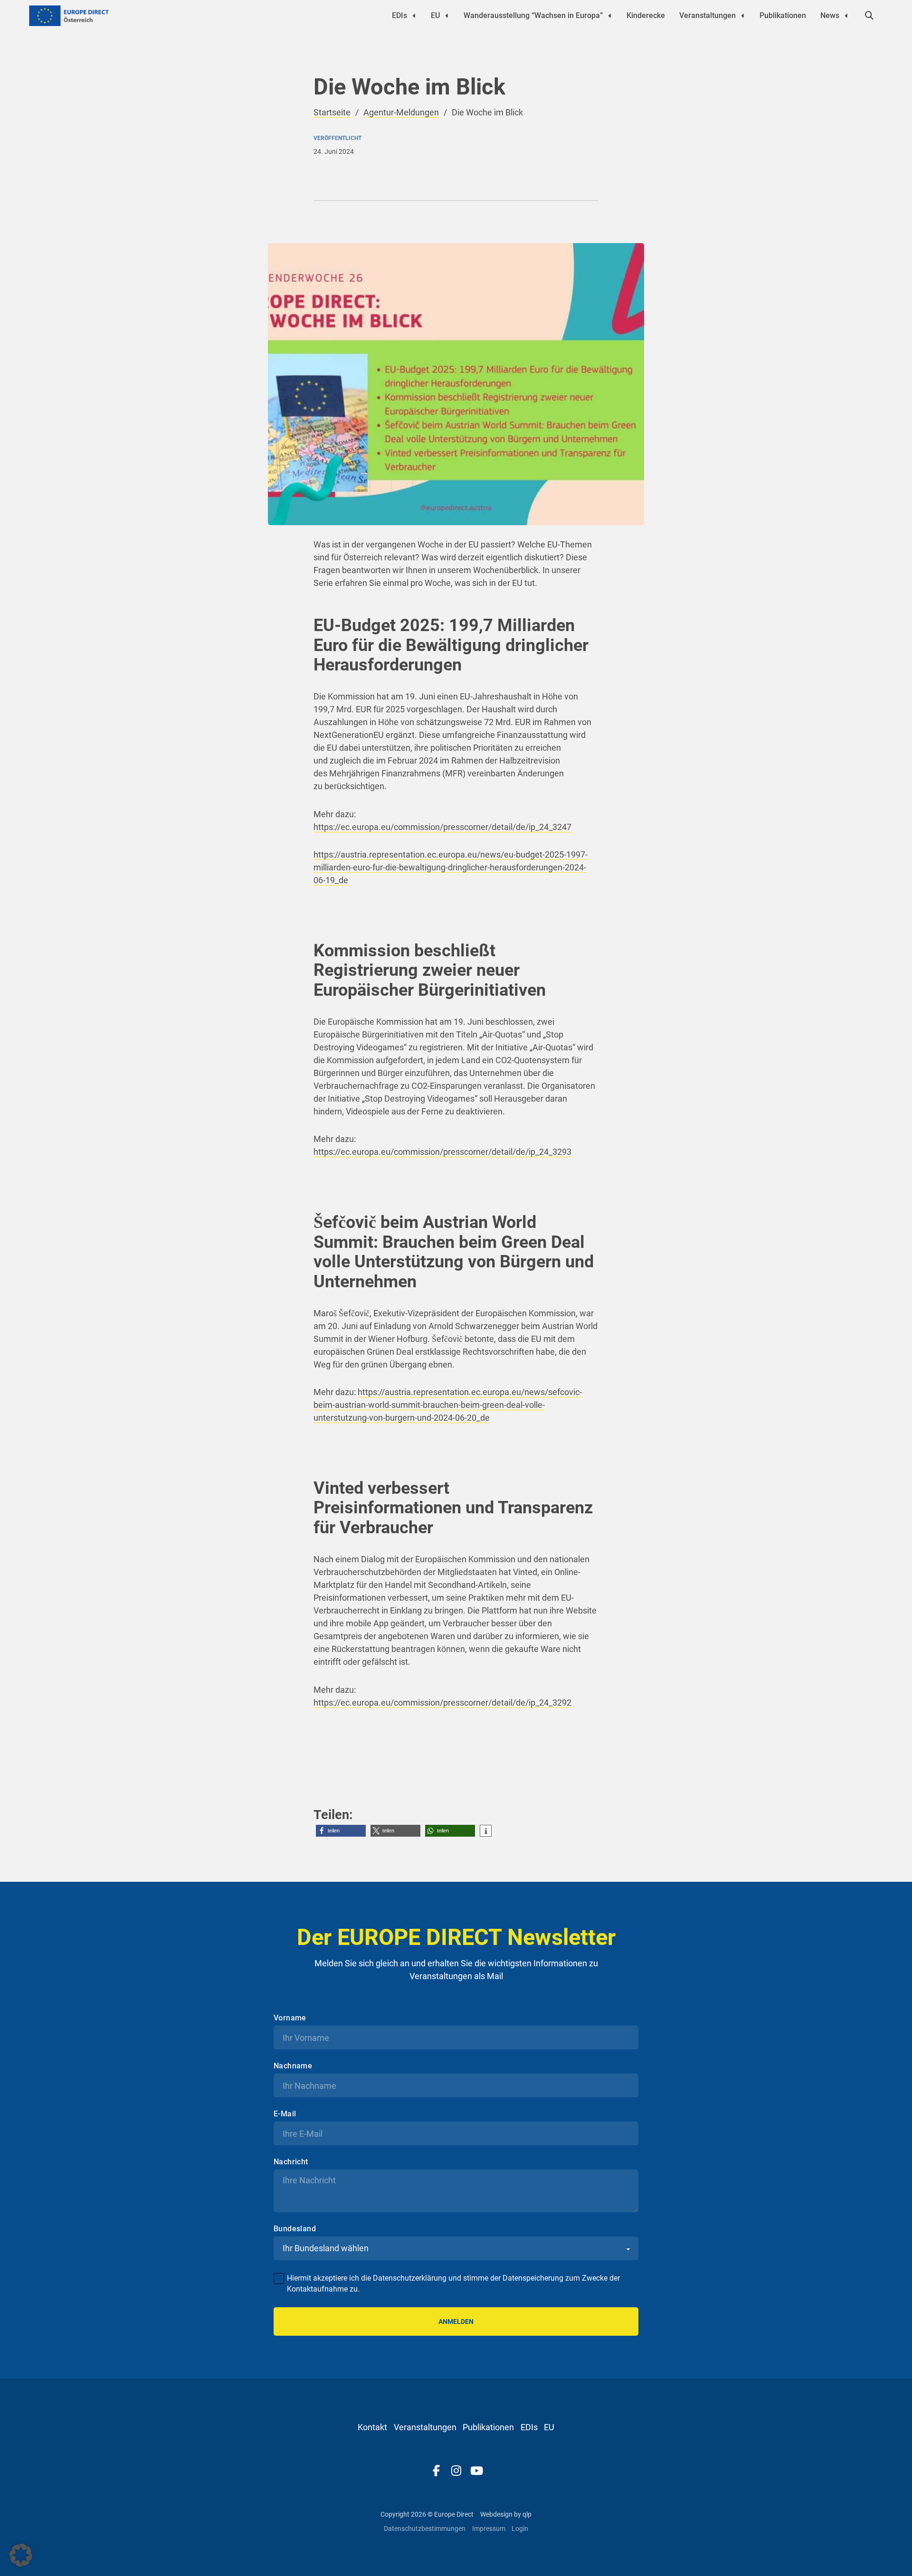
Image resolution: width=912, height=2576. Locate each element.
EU (435, 15)
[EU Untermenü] (447, 16)
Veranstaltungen (708, 15)
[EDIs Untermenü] (414, 16)
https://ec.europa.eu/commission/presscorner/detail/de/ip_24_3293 (442, 1152)
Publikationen (783, 15)
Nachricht (291, 2162)
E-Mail (285, 2114)
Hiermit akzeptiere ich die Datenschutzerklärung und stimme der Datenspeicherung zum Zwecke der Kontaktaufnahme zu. (453, 2283)
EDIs (399, 15)
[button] (341, 1831)
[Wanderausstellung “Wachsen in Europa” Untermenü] (610, 16)
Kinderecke (646, 15)
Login (520, 2529)
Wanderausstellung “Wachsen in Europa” (533, 15)
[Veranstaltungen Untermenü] (743, 16)
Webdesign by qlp (506, 2514)
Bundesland (295, 2229)
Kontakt (372, 2427)
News (830, 15)
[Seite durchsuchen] (869, 16)
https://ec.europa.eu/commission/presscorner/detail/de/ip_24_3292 (442, 1703)
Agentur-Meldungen (401, 112)
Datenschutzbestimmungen (425, 2529)
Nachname (293, 2066)
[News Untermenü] (846, 16)
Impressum (489, 2529)
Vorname (290, 2018)
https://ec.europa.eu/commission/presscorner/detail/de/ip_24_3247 (442, 827)
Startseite (332, 112)
